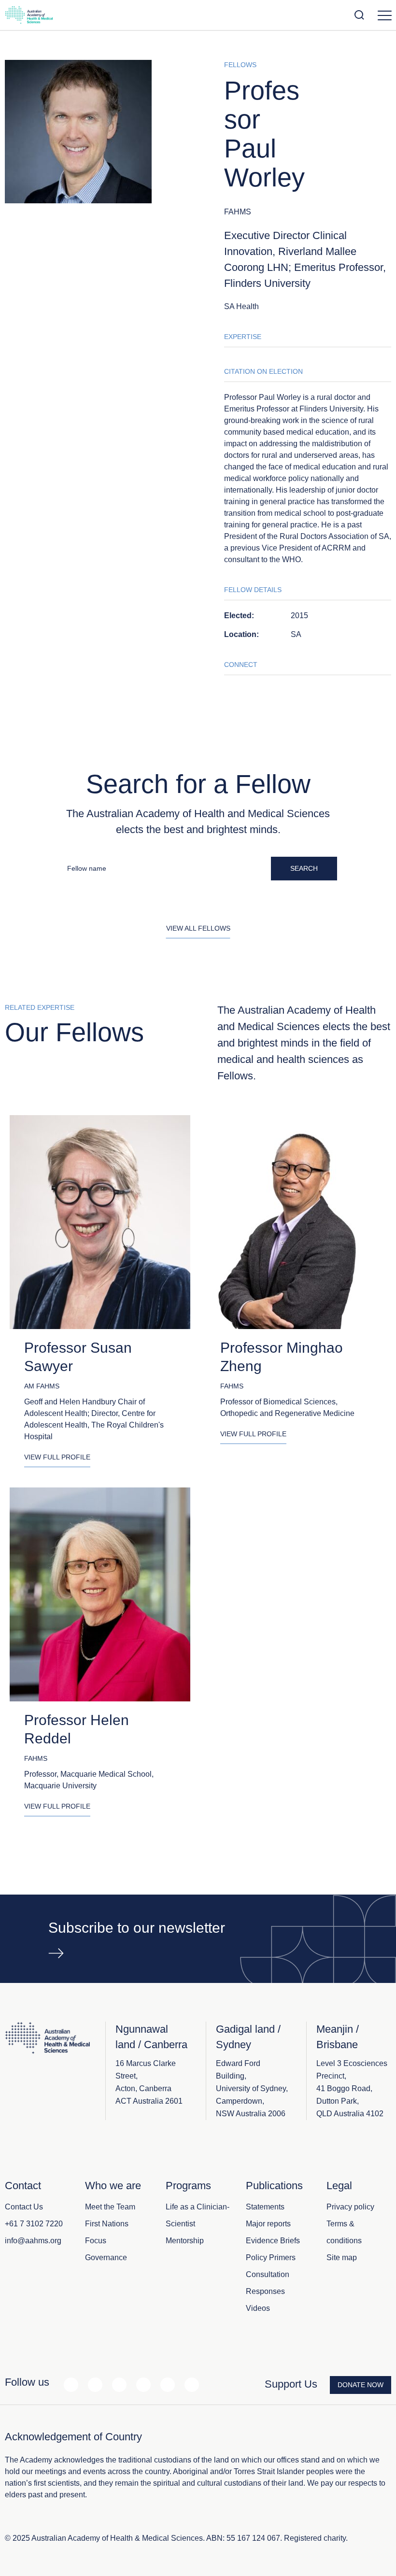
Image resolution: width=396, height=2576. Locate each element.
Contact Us (24, 2207)
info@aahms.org (33, 2241)
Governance (106, 2258)
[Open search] (359, 15)
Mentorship (185, 2241)
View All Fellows (198, 928)
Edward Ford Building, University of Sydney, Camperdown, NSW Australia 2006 (252, 2088)
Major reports (268, 2224)
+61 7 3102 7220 (34, 2224)
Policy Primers (271, 2258)
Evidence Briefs (273, 2241)
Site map (342, 2258)
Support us (291, 2384)
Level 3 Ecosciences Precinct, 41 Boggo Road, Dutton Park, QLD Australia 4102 (352, 2088)
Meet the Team (110, 2207)
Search (304, 868)
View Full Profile (57, 1457)
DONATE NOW (361, 2385)
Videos (258, 2308)
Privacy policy (350, 2207)
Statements (265, 2207)
